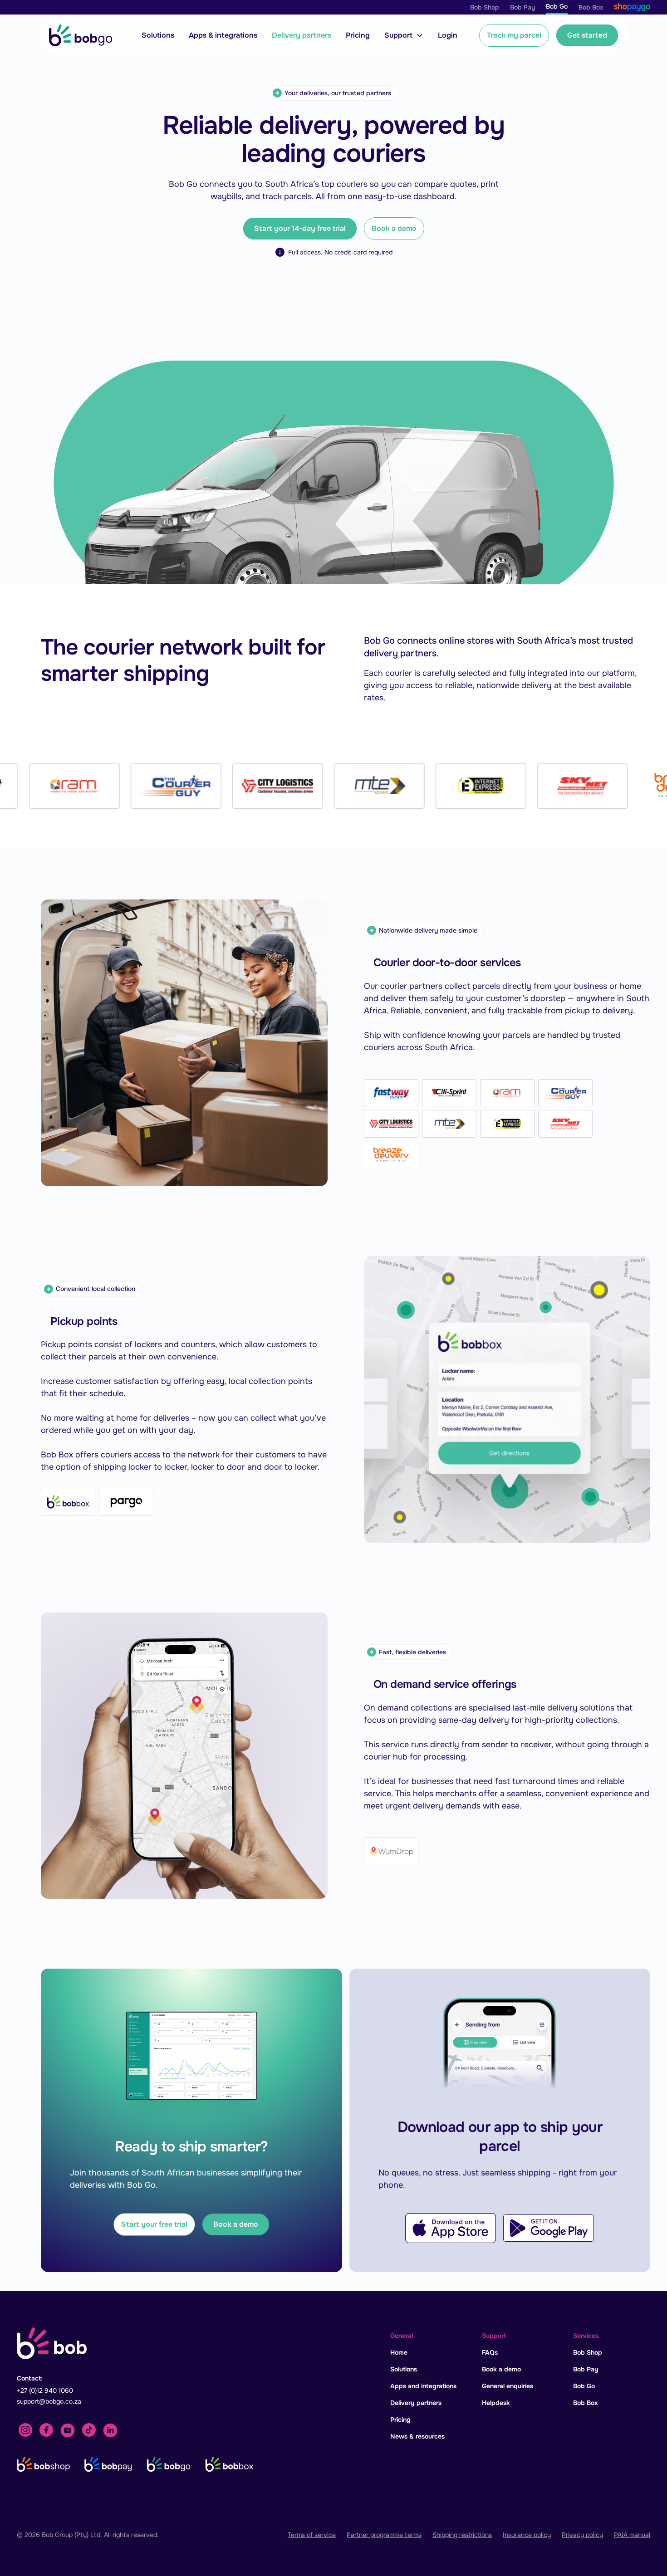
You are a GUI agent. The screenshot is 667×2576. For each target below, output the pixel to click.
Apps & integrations (223, 35)
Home (399, 2352)
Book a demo (394, 228)
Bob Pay (586, 2369)
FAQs (490, 2352)
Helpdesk (496, 2403)
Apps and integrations (423, 2386)
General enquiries (508, 2386)
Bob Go (584, 2386)
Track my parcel (514, 35)
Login (448, 35)
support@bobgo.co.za (49, 2401)
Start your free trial (154, 2224)
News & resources (417, 2436)
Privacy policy (582, 2535)
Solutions (158, 35)
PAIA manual (632, 2535)
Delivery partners (302, 35)
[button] (404, 35)
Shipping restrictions (462, 2535)
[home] (81, 35)
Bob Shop (588, 2352)
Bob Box (586, 2403)
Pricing (358, 35)
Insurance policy (527, 2535)
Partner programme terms (384, 2535)
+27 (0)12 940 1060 (45, 2390)
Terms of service (312, 2535)
